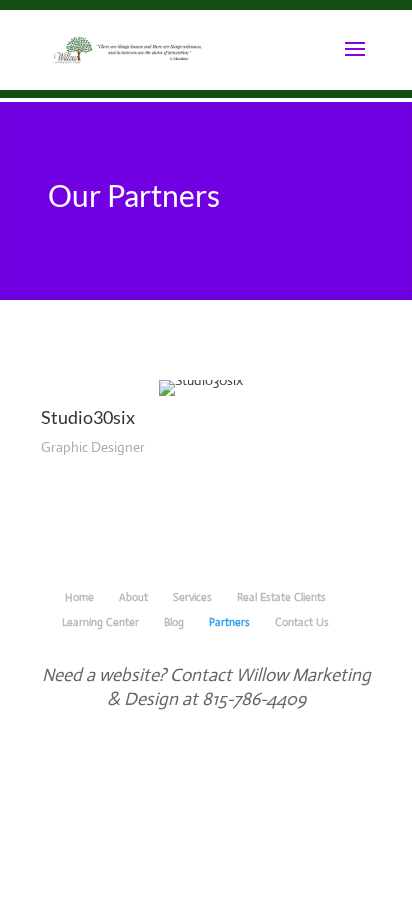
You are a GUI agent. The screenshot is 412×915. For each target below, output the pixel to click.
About (133, 597)
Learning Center (100, 622)
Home (79, 597)
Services (192, 597)
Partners (229, 622)
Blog (174, 622)
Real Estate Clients (281, 597)
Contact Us (302, 622)
